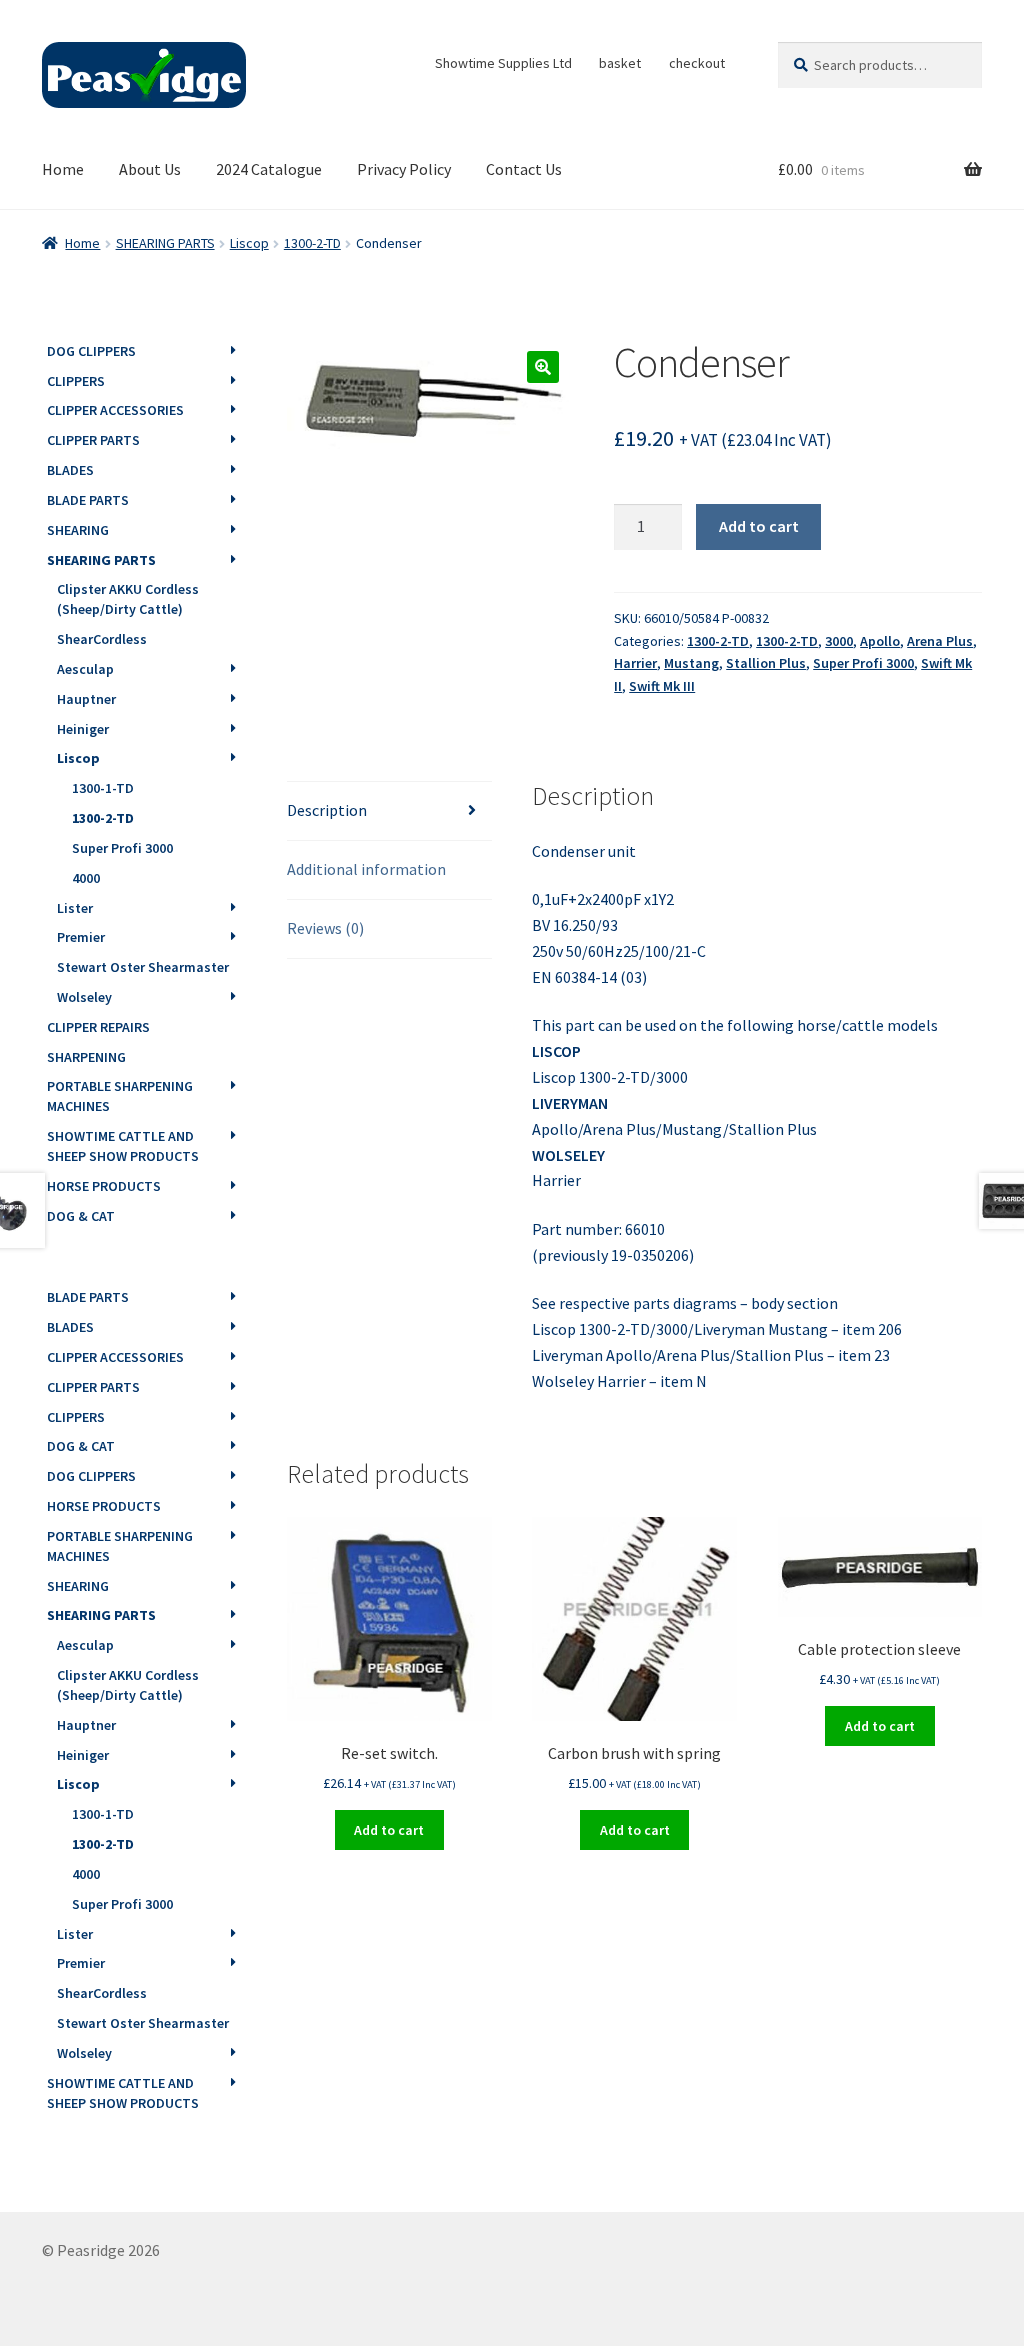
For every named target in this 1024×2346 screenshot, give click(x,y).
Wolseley (84, 997)
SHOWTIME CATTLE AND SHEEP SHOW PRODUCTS (123, 1146)
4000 (86, 878)
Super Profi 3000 (863, 663)
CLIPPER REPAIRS (98, 1027)
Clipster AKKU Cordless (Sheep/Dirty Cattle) (128, 599)
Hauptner (86, 699)
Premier (81, 937)
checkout (697, 63)
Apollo (880, 641)
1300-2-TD (312, 243)
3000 (839, 641)
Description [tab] (327, 810)
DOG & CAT (81, 1216)
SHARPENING (86, 1057)
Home (63, 169)
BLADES (70, 470)
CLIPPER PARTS (93, 440)
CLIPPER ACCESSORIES (115, 410)
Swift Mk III (662, 686)
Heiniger (83, 729)
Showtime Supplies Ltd (503, 63)
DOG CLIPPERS (91, 351)
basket (620, 63)
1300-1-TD (103, 788)
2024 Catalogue (269, 169)
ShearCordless (102, 639)
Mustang (691, 663)
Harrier (635, 663)
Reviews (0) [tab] (325, 928)
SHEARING (78, 530)
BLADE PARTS (88, 500)
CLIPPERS (76, 381)
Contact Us (524, 169)
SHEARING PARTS (165, 243)
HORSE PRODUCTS (104, 1186)
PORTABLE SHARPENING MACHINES (120, 1096)
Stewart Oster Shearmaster (143, 967)
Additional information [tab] (366, 869)
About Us (150, 169)
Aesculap (85, 669)
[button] (543, 367)
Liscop (249, 243)
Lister (75, 908)
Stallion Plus (766, 663)
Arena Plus (940, 641)
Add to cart (759, 526)
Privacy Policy (404, 169)
